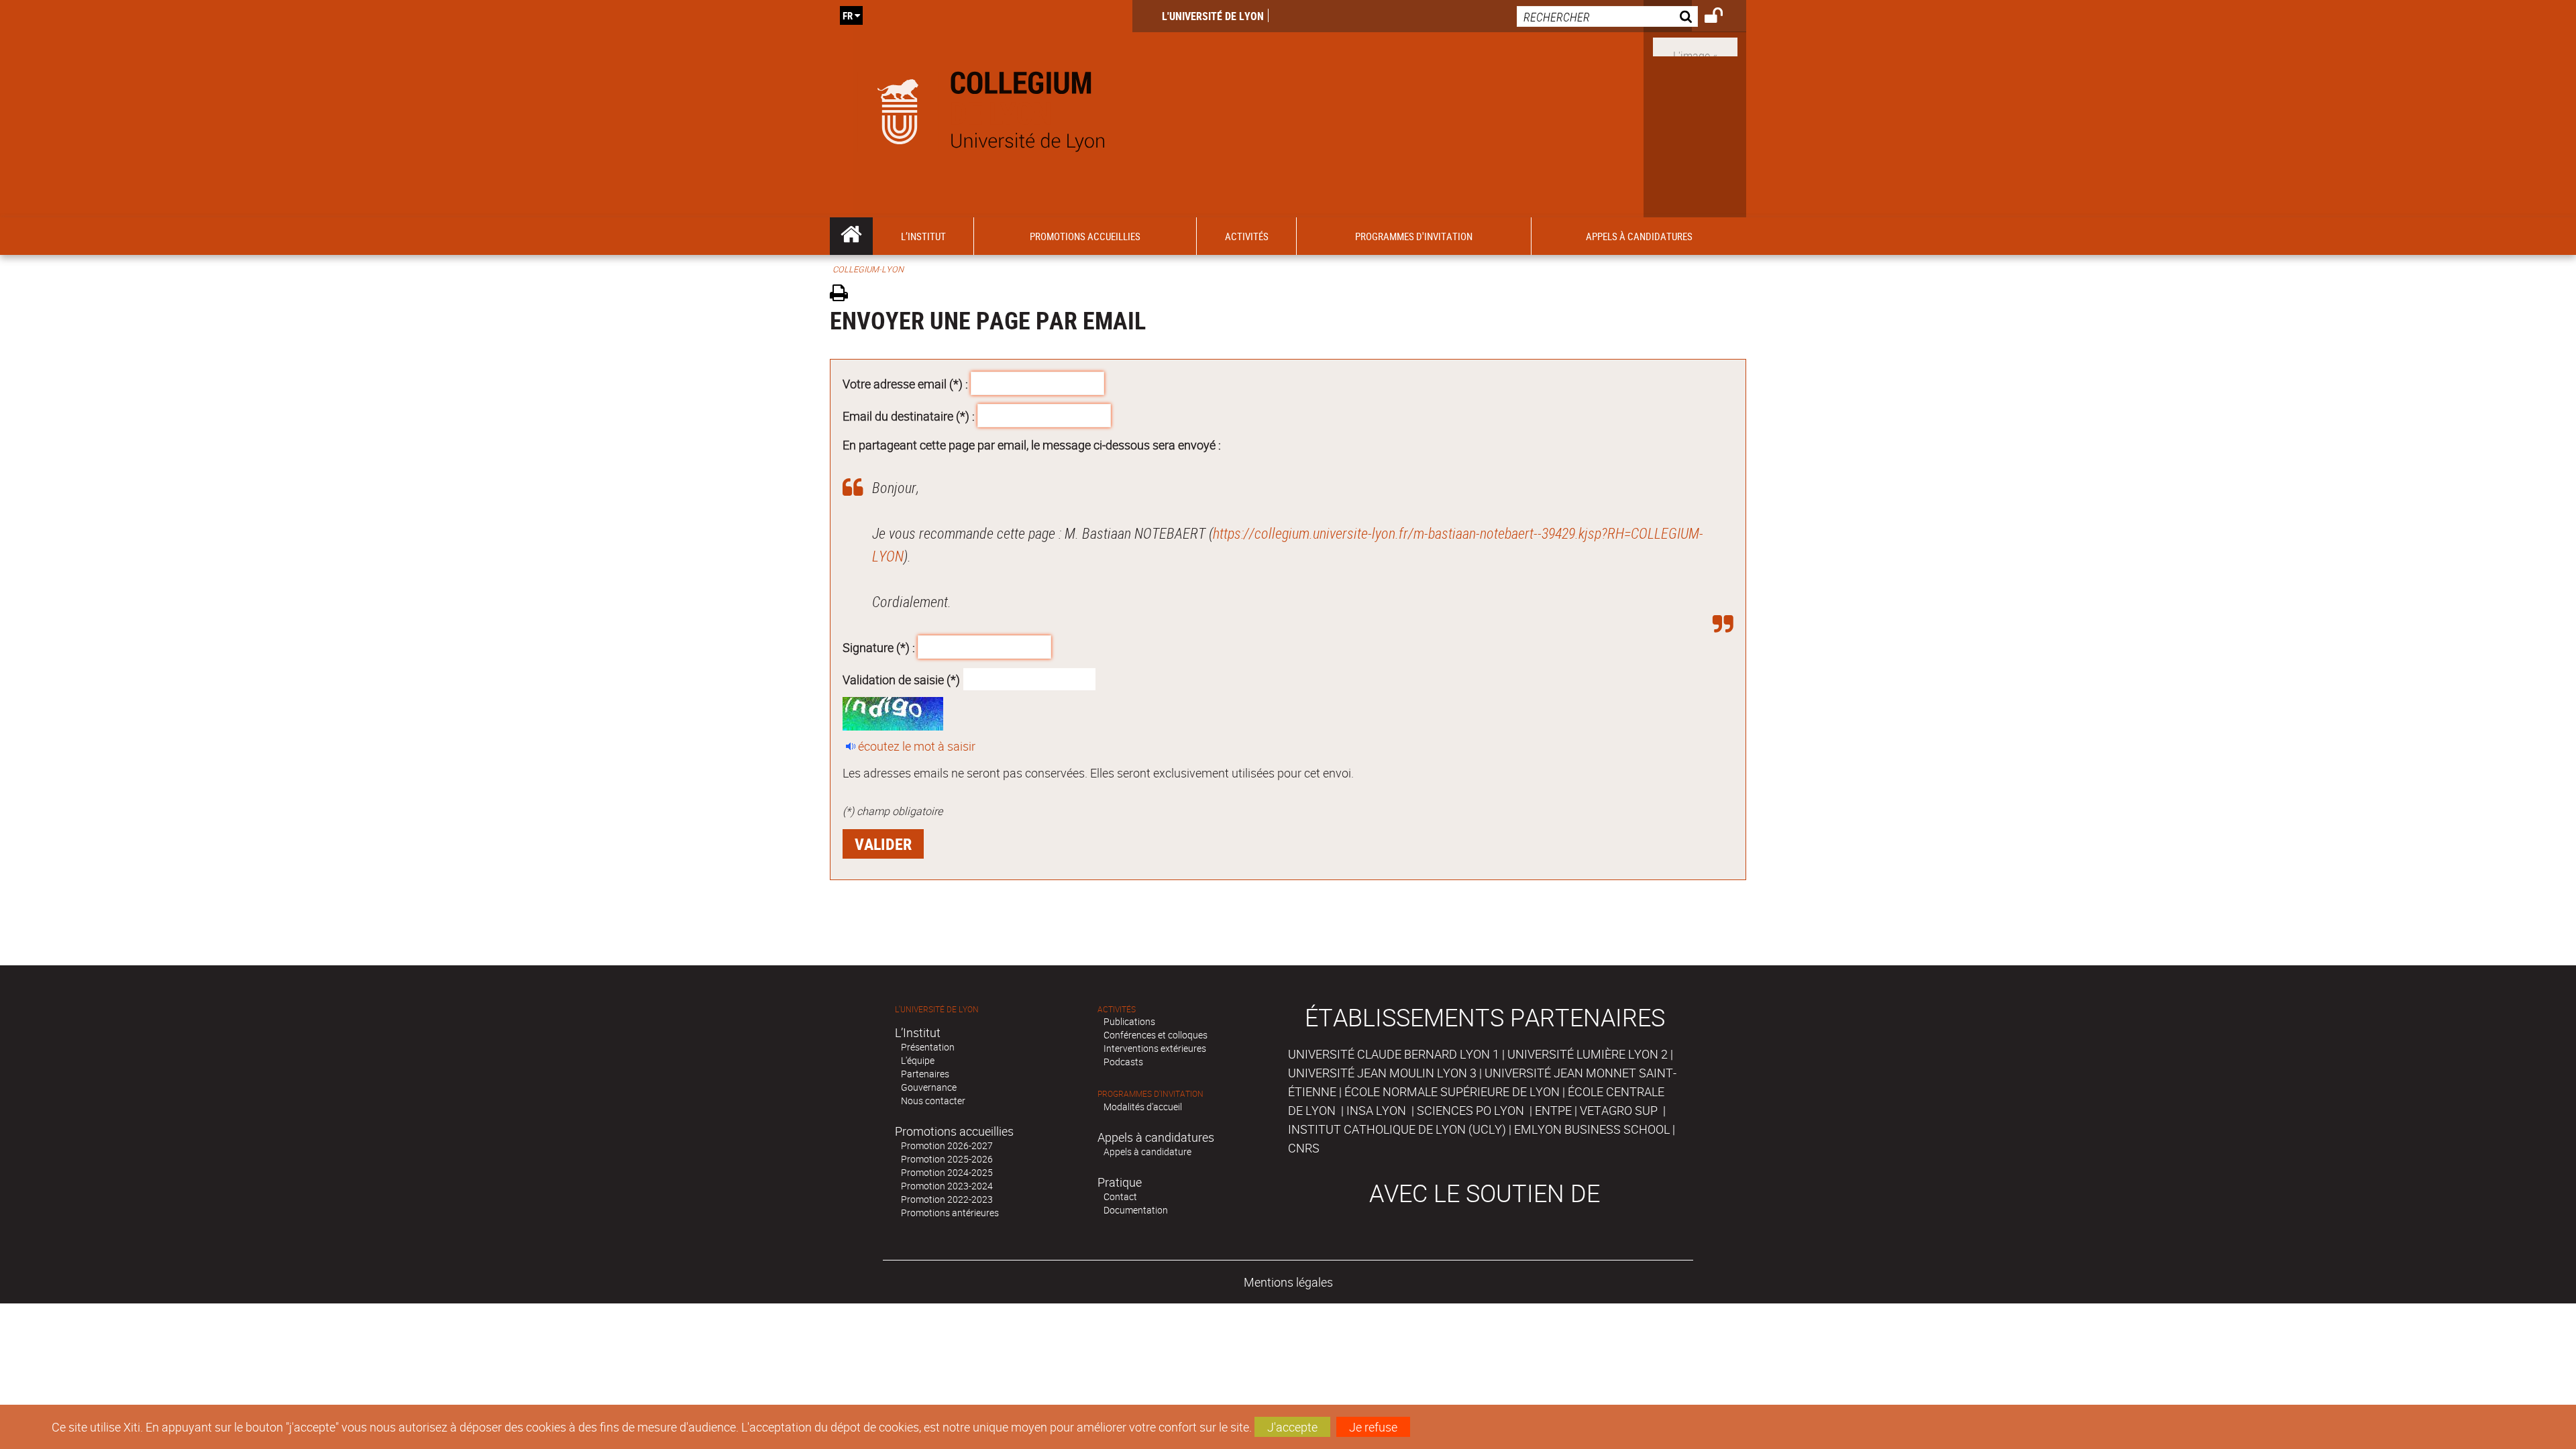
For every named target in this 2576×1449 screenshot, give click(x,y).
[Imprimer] (844, 295)
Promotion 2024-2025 (947, 1172)
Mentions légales (1288, 1282)
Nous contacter (933, 1101)
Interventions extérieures (1155, 1048)
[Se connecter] (1722, 17)
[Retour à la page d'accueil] (981, 109)
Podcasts (1123, 1062)
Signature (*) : (879, 647)
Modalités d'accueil (1143, 1107)
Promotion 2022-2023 (947, 1199)
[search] (1607, 16)
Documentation (1136, 1210)
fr (848, 15)
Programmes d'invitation (1150, 1094)
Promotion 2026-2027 (947, 1145)
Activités (1117, 1009)
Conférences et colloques (1156, 1035)
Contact (1120, 1196)
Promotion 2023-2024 (947, 1186)
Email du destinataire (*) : (909, 415)
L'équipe (918, 1060)
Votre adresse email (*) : (905, 384)
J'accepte (1292, 1427)
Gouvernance (929, 1087)
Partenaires (925, 1074)
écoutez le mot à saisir (917, 746)
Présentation (928, 1047)
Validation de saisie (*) (901, 679)
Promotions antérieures (950, 1213)
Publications (1129, 1021)
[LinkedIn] (1695, 46)
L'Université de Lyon (1213, 16)
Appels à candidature (1147, 1151)
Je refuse (1373, 1427)
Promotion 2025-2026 (947, 1159)
